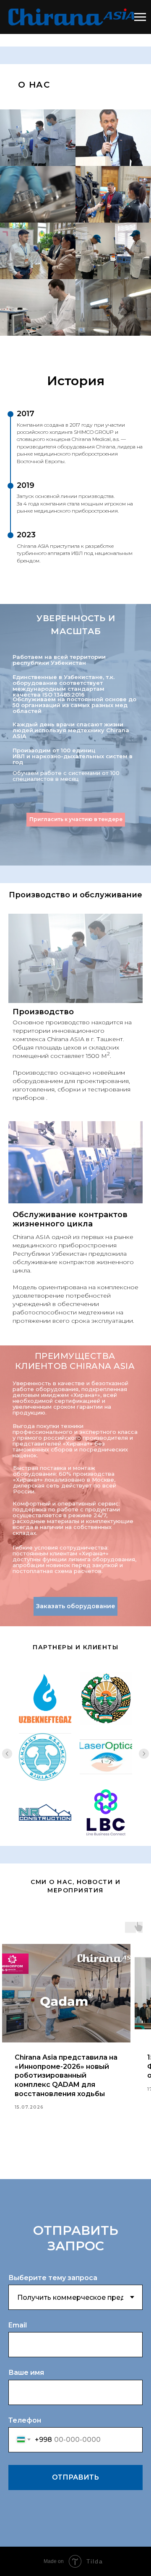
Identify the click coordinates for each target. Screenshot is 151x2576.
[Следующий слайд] (144, 1754)
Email (18, 2325)
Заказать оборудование (76, 1606)
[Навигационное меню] (140, 17)
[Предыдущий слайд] (7, 1754)
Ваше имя (26, 2373)
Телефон (25, 2420)
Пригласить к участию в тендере (76, 819)
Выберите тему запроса (53, 2278)
